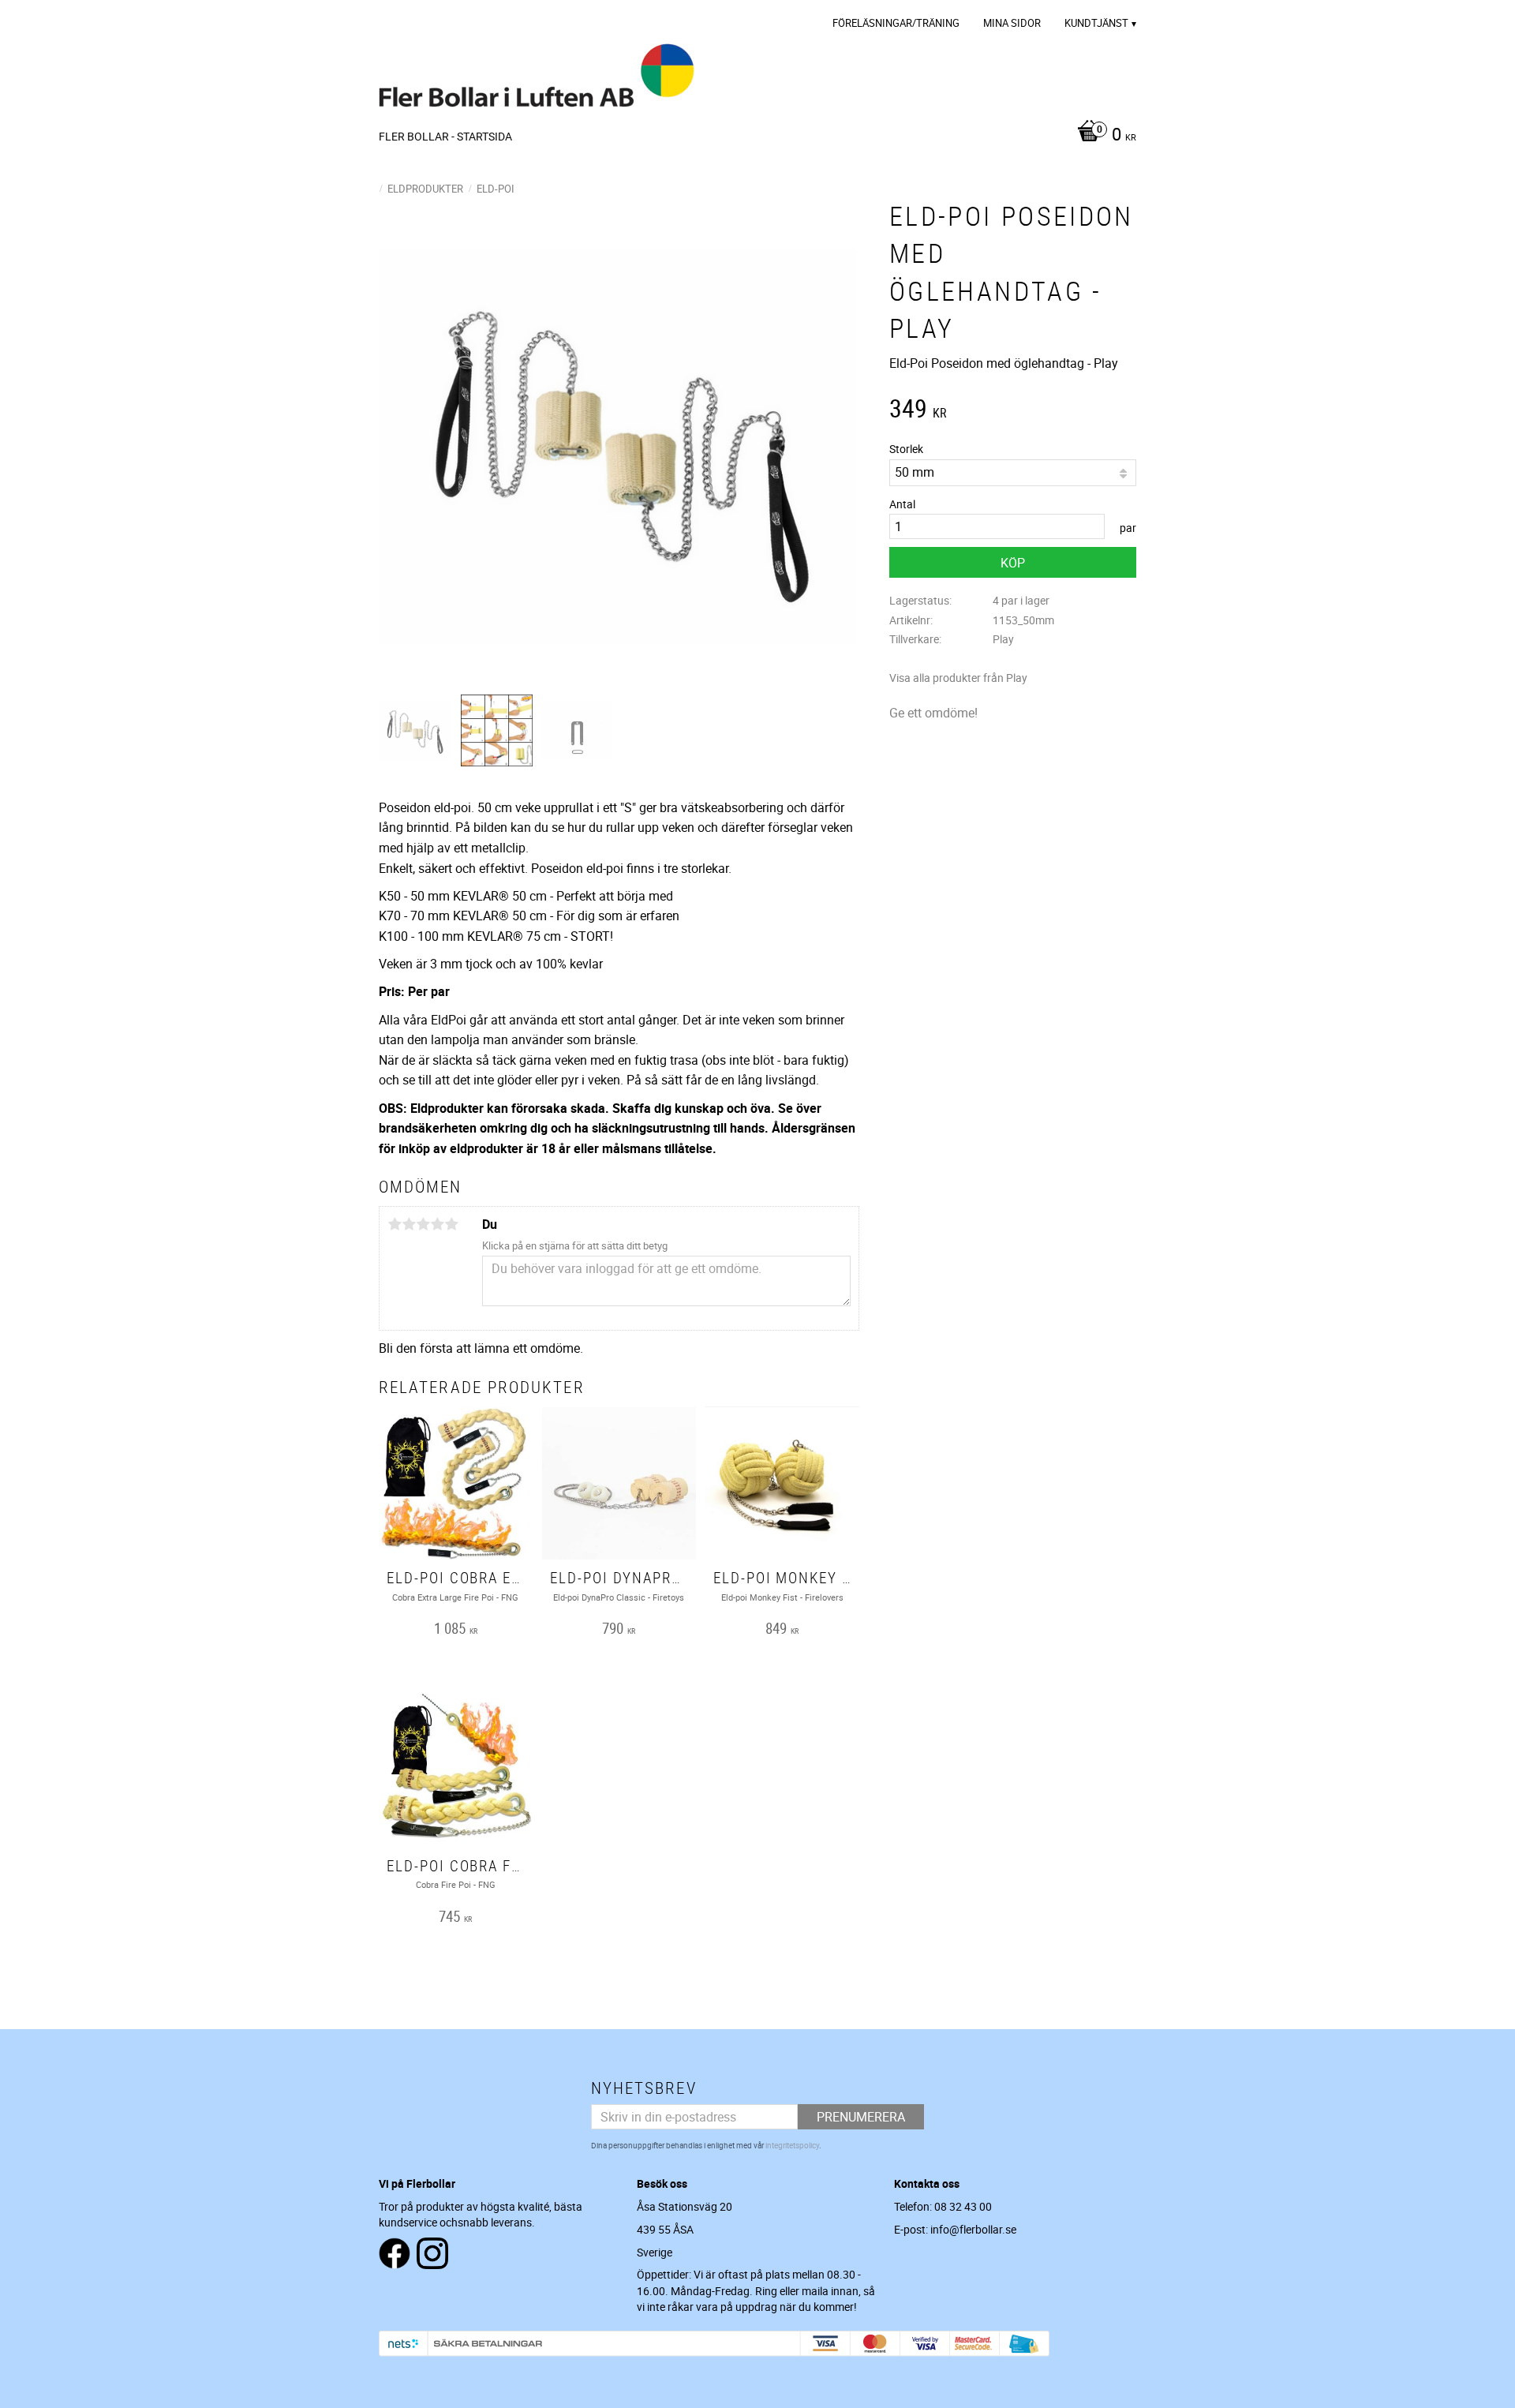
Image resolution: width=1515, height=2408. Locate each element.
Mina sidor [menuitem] (1012, 23)
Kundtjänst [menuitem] (1096, 23)
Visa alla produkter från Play (958, 678)
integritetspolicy (792, 2145)
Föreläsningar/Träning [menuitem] (896, 23)
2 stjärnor (409, 1224)
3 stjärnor (423, 1224)
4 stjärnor (437, 1224)
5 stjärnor (451, 1224)
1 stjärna (395, 1224)
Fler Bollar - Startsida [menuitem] (445, 136)
